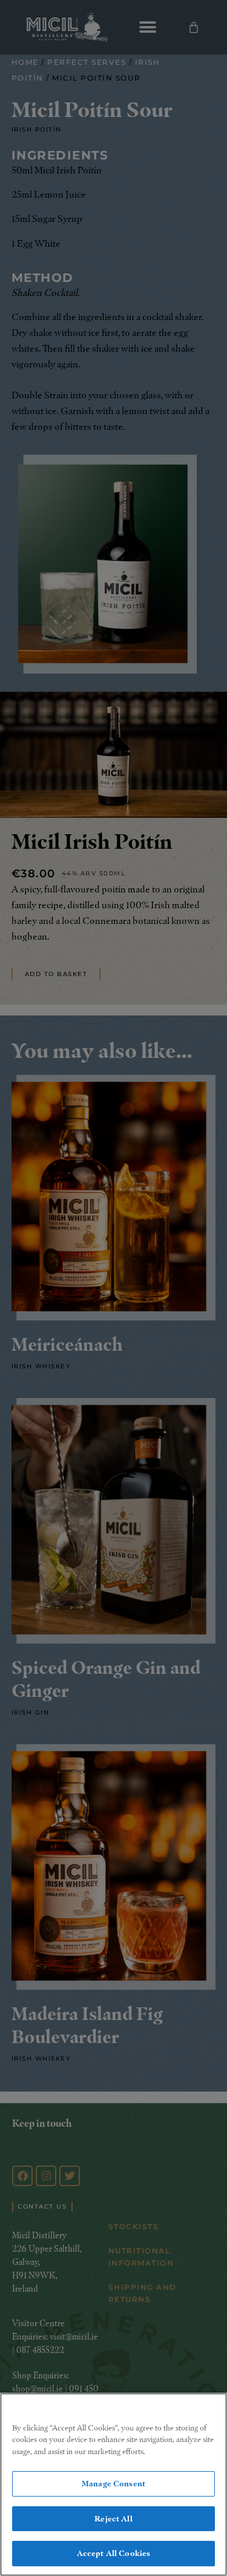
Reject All (113, 2518)
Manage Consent (113, 2483)
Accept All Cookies (113, 2553)
